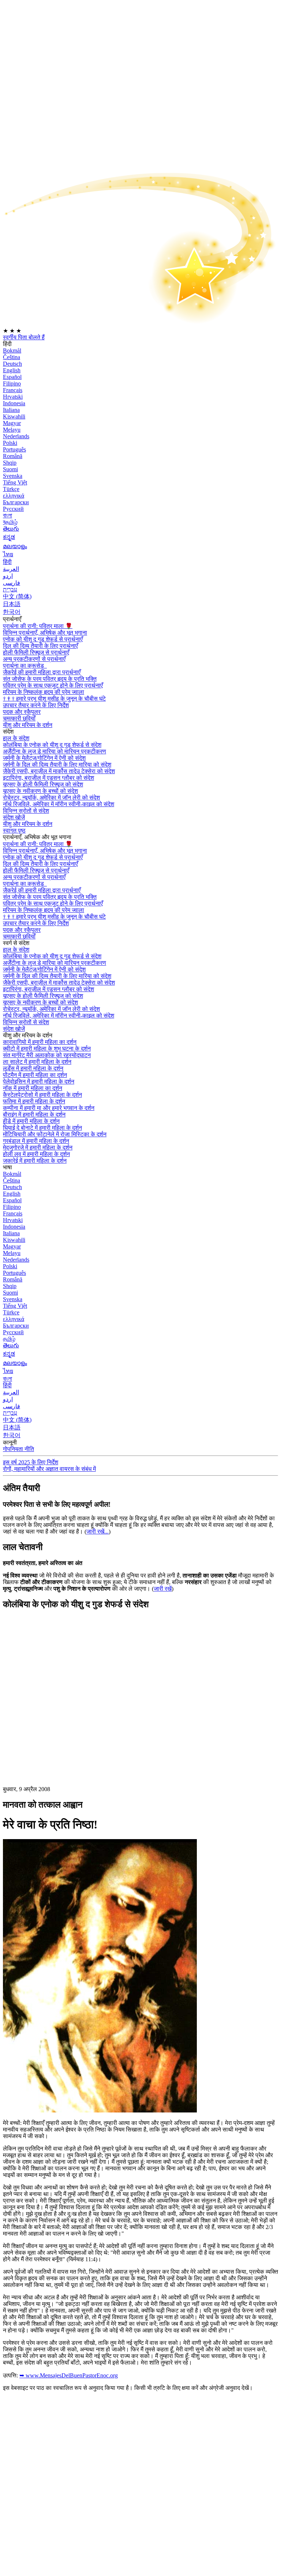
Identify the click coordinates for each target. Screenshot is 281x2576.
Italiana (11, 410)
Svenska (13, 476)
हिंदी (7, 562)
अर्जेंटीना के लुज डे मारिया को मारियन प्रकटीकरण (55, 751)
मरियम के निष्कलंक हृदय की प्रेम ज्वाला (44, 692)
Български (16, 502)
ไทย (8, 554)
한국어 (12, 612)
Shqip (10, 463)
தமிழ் (9, 1339)
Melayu (12, 430)
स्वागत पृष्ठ (14, 831)
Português (14, 449)
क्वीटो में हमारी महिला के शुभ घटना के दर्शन (47, 1049)
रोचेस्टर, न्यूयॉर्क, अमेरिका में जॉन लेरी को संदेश (51, 798)
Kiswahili (14, 416)
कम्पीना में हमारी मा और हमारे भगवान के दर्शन (49, 1108)
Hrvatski (13, 397)
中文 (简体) (17, 596)
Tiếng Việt (15, 482)
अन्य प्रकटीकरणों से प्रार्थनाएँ (34, 659)
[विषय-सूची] (58, 1726)
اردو (8, 576)
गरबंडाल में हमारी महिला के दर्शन (36, 1141)
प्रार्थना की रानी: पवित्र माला (38, 626)
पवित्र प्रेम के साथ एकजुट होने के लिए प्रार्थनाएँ (53, 685)
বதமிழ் (10, 522)
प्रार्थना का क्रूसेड (24, 666)
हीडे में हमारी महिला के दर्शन (31, 1121)
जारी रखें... (98, 1531)
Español (12, 377)
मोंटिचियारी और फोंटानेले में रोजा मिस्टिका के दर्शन (55, 1134)
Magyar (12, 423)
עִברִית (10, 589)
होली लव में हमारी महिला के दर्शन (36, 1154)
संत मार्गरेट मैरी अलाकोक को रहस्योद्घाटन (47, 1055)
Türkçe (11, 489)
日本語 (12, 604)
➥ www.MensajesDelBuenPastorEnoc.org (69, 2375)
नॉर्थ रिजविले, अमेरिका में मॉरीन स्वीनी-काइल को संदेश (59, 804)
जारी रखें (163, 1589)
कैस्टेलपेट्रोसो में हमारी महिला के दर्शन (42, 1095)
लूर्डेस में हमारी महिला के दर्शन (33, 1068)
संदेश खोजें (14, 817)
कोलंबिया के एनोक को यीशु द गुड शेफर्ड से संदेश (52, 745)
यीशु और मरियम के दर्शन (28, 725)
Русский (13, 509)
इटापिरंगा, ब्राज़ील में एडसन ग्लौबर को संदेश (48, 778)
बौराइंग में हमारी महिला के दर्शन (34, 1114)
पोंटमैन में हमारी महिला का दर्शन (35, 1075)
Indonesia (14, 403)
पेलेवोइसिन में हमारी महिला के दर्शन (39, 1082)
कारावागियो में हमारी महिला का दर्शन (40, 1042)
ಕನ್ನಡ (9, 537)
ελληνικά (14, 496)
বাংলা (8, 515)
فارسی (12, 583)
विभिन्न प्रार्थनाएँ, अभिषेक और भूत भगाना (45, 633)
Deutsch (12, 364)
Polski (10, 443)
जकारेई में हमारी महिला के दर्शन (35, 1161)
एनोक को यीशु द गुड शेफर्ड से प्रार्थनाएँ (43, 639)
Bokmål (12, 350)
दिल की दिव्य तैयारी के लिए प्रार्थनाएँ (40, 646)
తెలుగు (11, 529)
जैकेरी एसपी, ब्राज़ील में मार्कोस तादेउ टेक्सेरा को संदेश (59, 771)
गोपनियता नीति (18, 1449)
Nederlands (16, 436)
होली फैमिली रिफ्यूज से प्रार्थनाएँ (36, 652)
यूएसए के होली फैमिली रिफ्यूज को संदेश (43, 784)
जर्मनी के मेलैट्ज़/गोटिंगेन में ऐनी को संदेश (44, 758)
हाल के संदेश (16, 738)
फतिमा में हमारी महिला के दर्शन (34, 1101)
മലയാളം (15, 546)
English (12, 370)
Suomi (10, 469)
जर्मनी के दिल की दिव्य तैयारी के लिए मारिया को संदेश (57, 765)
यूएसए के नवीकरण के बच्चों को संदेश (40, 791)
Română (13, 456)
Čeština (12, 357)
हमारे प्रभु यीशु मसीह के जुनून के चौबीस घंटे (54, 699)
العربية (11, 569)
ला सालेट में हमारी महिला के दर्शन (37, 1062)
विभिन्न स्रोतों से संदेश (26, 811)
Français (13, 390)
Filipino (12, 383)
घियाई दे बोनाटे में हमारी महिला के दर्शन (42, 1128)
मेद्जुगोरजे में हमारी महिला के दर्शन (38, 1147)
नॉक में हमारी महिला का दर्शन (33, 1088)
